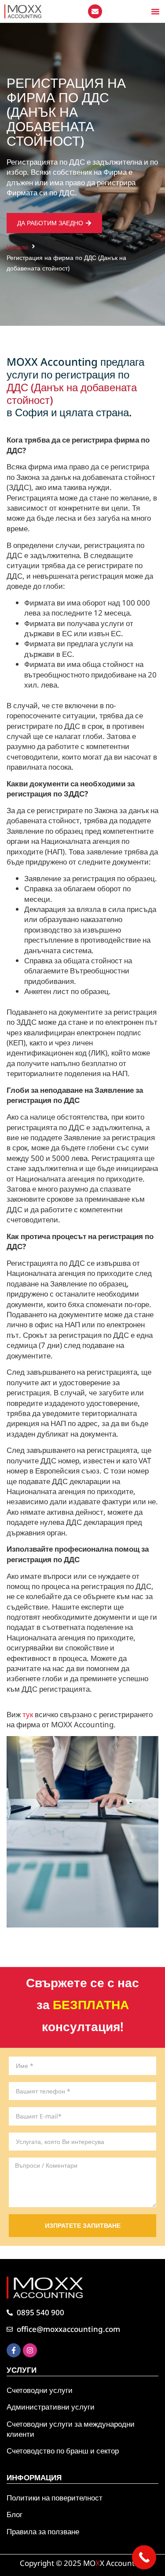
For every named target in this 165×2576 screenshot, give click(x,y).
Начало (17, 247)
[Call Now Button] (144, 2557)
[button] (155, 11)
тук (28, 1714)
